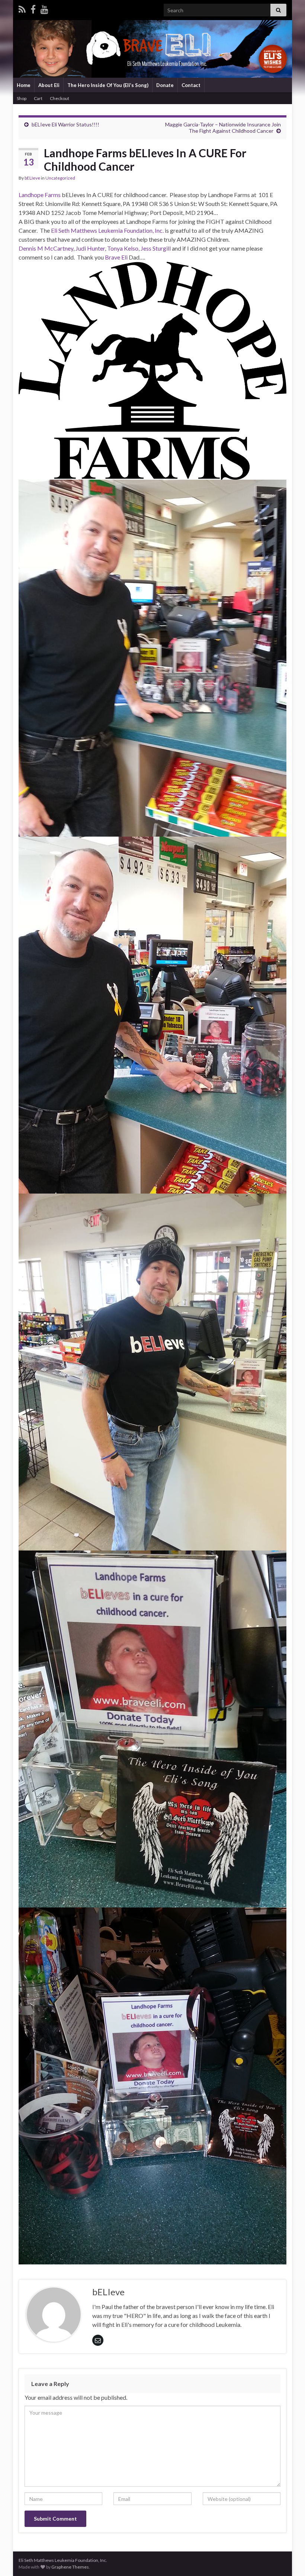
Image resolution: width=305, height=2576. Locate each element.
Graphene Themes (70, 2567)
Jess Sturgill (156, 248)
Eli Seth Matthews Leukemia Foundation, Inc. (107, 230)
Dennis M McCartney (46, 248)
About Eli (49, 85)
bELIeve (32, 178)
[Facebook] (33, 8)
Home (24, 85)
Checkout (60, 98)
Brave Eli (116, 257)
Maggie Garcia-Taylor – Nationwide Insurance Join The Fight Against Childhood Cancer (223, 128)
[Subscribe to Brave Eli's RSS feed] (22, 8)
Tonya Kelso (123, 248)
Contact (191, 85)
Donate (165, 85)
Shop (22, 98)
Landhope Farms (40, 195)
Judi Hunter (90, 248)
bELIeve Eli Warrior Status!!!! (65, 124)
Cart (38, 98)
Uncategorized (60, 178)
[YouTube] (44, 8)
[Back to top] (288, 2559)
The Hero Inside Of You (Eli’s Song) (108, 85)
